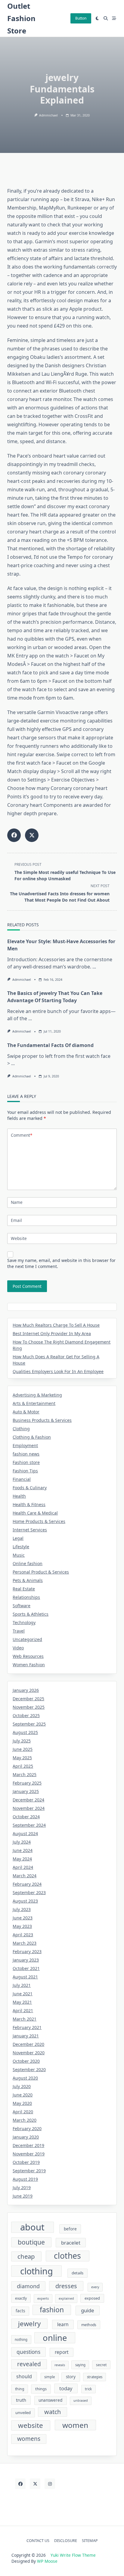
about (32, 2227)
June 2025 (23, 1749)
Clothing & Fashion (32, 1437)
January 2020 (26, 2137)
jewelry (29, 2324)
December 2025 (28, 1699)
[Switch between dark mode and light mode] (98, 18)
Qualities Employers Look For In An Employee (58, 1371)
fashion (52, 2310)
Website (19, 1238)
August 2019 (25, 2179)
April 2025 (23, 1766)
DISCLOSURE (66, 2540)
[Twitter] (35, 2484)
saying (80, 2365)
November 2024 (29, 1808)
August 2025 (25, 1732)
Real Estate (24, 1589)
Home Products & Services (39, 1521)
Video (18, 1648)
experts (43, 2298)
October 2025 (26, 1715)
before (70, 2229)
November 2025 (29, 1707)
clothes (67, 2256)
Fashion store (26, 1462)
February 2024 (27, 1884)
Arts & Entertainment (34, 1403)
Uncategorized (27, 1639)
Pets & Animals (28, 1580)
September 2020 (29, 2070)
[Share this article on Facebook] (14, 835)
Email (16, 1220)
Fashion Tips (25, 1471)
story (71, 2377)
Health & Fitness (29, 1504)
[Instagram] (50, 2484)
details (77, 2273)
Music (19, 1555)
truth (21, 2400)
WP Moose (47, 2561)
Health (19, 1496)
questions (28, 2352)
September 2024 (29, 1825)
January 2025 (26, 1791)
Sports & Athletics (31, 1614)
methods (89, 2325)
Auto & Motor (26, 1412)
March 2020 (25, 2120)
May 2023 (22, 1926)
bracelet (71, 2243)
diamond (28, 2286)
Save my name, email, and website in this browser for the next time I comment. (61, 1263)
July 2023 (22, 1909)
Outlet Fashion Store (21, 18)
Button (81, 18)
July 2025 (22, 1741)
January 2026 (26, 1690)
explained (66, 2298)
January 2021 (26, 2036)
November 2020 (29, 2053)
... (94, 967)
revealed (29, 2364)
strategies (95, 2377)
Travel (19, 1631)
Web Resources (28, 1656)
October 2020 (26, 2061)
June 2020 (23, 2095)
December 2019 (28, 2145)
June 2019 (23, 2196)
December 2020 (28, 2044)
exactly (21, 2298)
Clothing (21, 1429)
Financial (22, 1479)
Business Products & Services (42, 1420)
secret (101, 2365)
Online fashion (28, 1563)
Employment (25, 1445)
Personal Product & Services (41, 1572)
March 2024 (25, 1876)
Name (17, 1202)
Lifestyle (21, 1547)
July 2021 (22, 1985)
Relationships (26, 1597)
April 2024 (23, 1867)
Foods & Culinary (30, 1488)
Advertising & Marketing (37, 1395)
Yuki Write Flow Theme (73, 2555)
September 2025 (29, 1724)
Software (22, 1606)
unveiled (23, 2413)
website (31, 2425)
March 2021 (25, 2019)
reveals (60, 2365)
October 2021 (26, 1968)
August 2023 (25, 1901)
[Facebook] (20, 2484)
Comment (22, 1135)
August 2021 (25, 1977)
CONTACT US (38, 2540)
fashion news (26, 1454)
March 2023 (25, 1943)
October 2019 (26, 2162)
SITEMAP (90, 2540)
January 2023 (26, 1960)
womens (29, 2439)
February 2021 (27, 2027)
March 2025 (25, 1774)
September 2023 (29, 1892)
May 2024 (22, 1859)
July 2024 (22, 1842)
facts (20, 2311)
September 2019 (29, 2171)
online (55, 2338)
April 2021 (23, 2010)
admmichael (48, 115)
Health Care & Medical (35, 1513)
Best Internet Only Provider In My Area (52, 1333)
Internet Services (30, 1530)
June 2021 (23, 1994)
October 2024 (26, 1817)
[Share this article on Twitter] (32, 835)
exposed (92, 2298)
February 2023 (27, 1951)
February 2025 (27, 1783)
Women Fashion (29, 1665)
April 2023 (23, 1935)
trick (88, 2389)
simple (50, 2377)
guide (88, 2310)
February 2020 (27, 2129)
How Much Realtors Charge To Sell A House (56, 1325)
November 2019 (29, 2154)
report (62, 2352)
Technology (24, 1622)
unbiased (81, 2400)
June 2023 (23, 1918)
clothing (37, 2271)
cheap (26, 2256)
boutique (31, 2242)
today (66, 2388)
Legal (18, 1538)
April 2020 (23, 2112)
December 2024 (28, 1800)
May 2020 (22, 2103)
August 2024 (25, 1833)
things (41, 2389)
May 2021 (22, 2002)
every (95, 2287)
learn (63, 2324)
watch (53, 2412)
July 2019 (22, 2188)
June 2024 (23, 1850)
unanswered (50, 2400)
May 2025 (22, 1758)
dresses (66, 2286)
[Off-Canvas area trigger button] (114, 18)
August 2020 (25, 2078)
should (24, 2376)
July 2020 (22, 2086)
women (75, 2425)
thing (20, 2389)
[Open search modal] (106, 18)
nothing (21, 2340)
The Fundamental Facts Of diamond (50, 1045)
